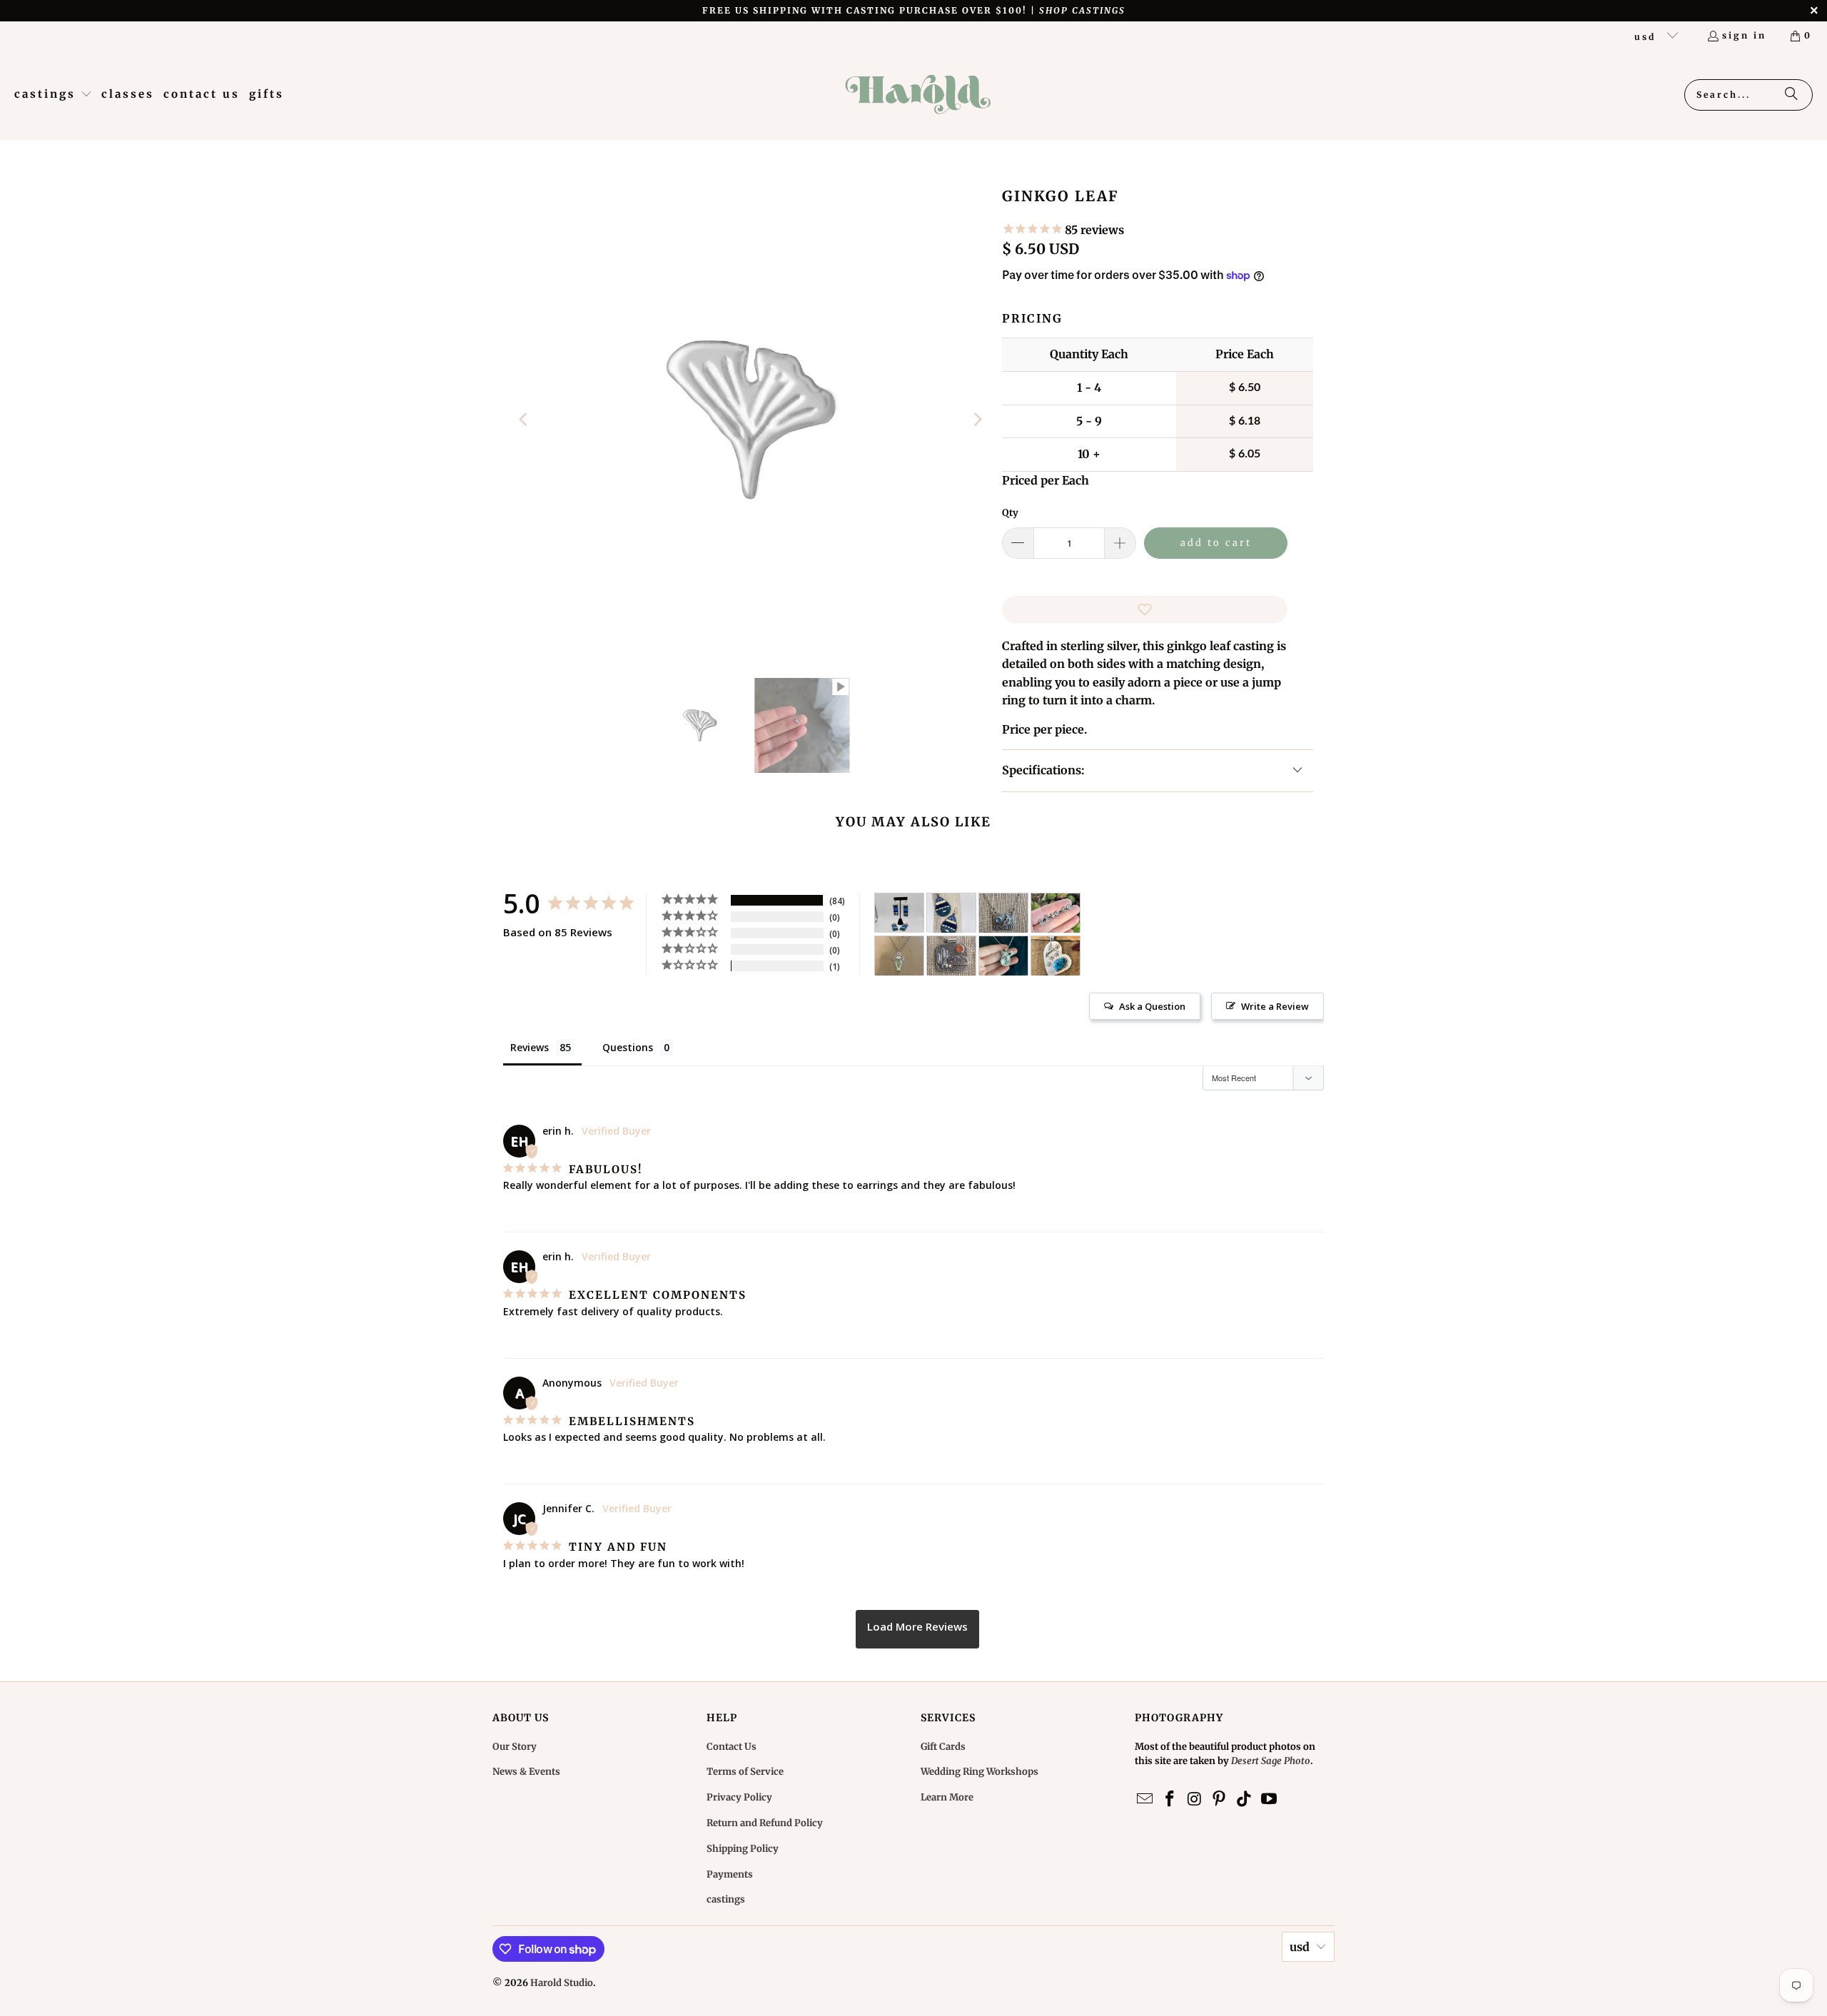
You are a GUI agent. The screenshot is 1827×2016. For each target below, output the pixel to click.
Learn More (947, 1797)
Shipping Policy (743, 1849)
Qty (1010, 513)
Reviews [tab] (530, 1047)
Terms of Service (745, 1772)
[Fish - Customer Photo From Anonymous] (951, 913)
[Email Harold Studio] (1145, 1799)
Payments (730, 1874)
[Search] (1791, 95)
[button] (53, 95)
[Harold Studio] (917, 95)
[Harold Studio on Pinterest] (1220, 1799)
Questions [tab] (628, 1047)
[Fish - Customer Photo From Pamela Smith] (899, 913)
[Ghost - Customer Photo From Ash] (1056, 913)
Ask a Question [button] (1152, 1006)
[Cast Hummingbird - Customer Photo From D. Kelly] (1056, 956)
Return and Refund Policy (765, 1823)
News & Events (526, 1772)
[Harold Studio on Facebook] (1170, 1799)
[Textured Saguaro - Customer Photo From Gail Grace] (951, 956)
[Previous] (525, 420)
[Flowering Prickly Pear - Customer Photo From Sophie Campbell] (1003, 956)
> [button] (917, 1629)
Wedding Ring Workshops (980, 1772)
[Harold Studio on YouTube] (1269, 1799)
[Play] (751, 420)
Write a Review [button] (1275, 1006)
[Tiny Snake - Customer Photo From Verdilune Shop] (899, 956)
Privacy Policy (739, 1797)
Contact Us (732, 1747)
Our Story (515, 1747)
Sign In (1744, 35)
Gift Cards (943, 1747)
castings (726, 1899)
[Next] (977, 420)
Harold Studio (562, 1983)
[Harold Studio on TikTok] (1245, 1799)
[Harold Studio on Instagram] (1195, 1799)
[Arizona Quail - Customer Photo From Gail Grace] (1003, 913)
